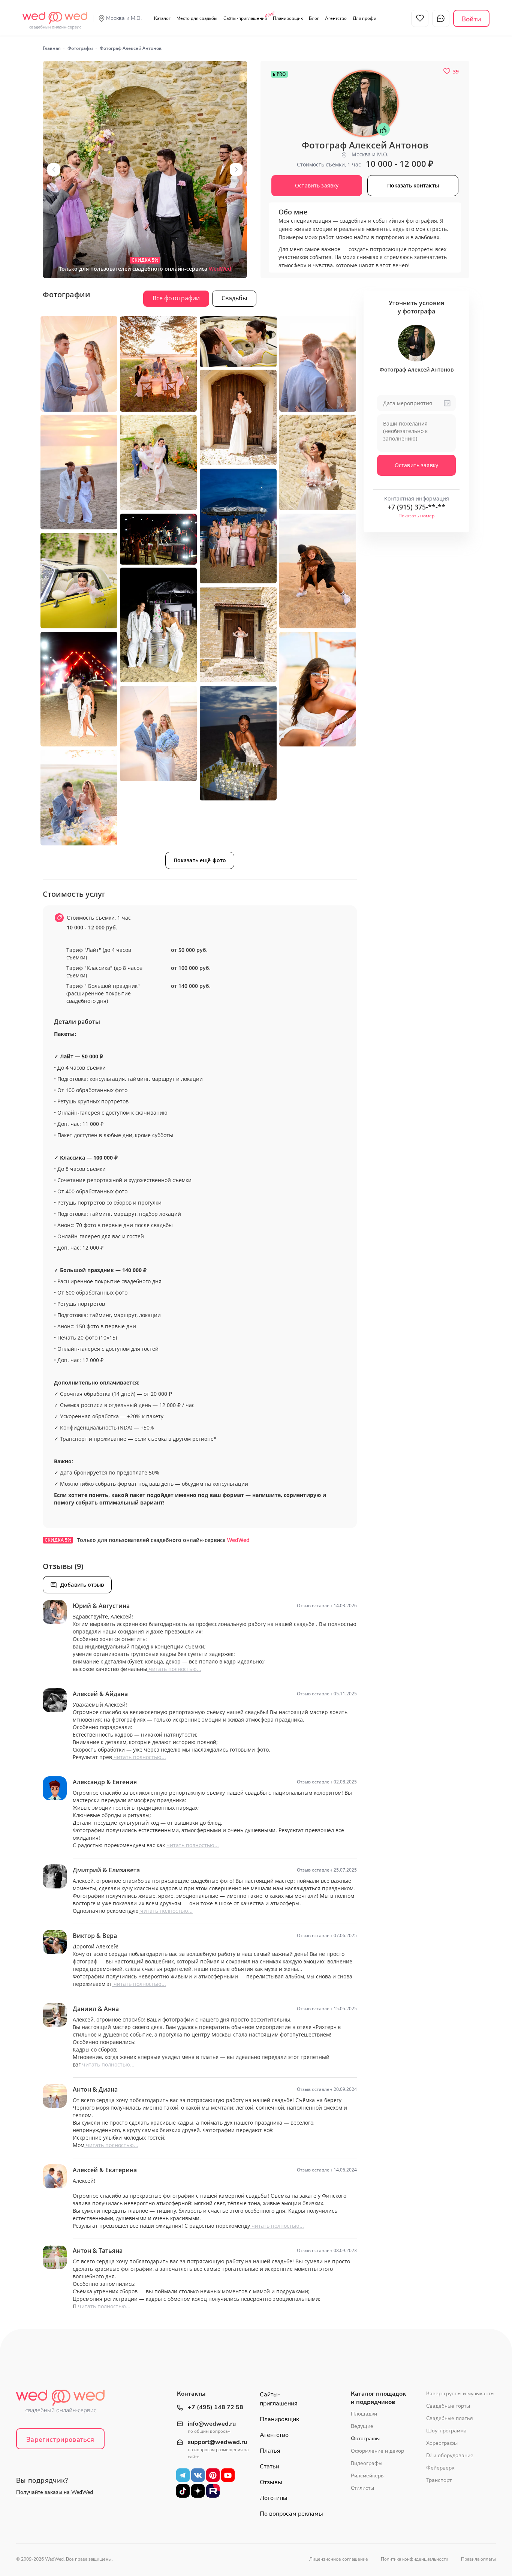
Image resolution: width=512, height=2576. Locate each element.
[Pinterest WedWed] (213, 2475)
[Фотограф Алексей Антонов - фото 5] (318, 364)
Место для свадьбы (197, 18)
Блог (314, 18)
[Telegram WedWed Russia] (183, 2475)
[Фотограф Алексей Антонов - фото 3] (158, 364)
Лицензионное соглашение (339, 2559)
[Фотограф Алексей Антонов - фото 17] (318, 689)
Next (236, 169)
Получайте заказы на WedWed (55, 2492)
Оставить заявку (416, 465)
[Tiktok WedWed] (183, 2491)
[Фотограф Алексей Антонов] (145, 169)
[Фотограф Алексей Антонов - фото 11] (158, 539)
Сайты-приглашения (245, 18)
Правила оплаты (478, 2559)
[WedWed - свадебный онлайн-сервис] (65, 2404)
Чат (441, 18)
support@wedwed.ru (217, 2442)
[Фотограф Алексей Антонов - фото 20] (79, 798)
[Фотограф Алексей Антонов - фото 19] (158, 734)
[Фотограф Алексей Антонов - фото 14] (158, 625)
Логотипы (274, 2498)
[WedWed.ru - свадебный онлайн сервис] (55, 16)
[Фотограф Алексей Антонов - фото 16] (79, 689)
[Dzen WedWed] (198, 2491)
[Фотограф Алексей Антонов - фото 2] (79, 364)
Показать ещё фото (200, 860)
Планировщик (288, 18)
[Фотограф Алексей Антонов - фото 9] (318, 463)
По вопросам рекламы (291, 2514)
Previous (54, 169)
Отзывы (271, 2482)
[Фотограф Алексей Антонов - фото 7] (79, 472)
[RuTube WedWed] (213, 2491)
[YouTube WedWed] (228, 2475)
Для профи (365, 18)
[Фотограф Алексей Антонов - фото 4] (238, 342)
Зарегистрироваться (60, 2440)
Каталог (162, 18)
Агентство (336, 18)
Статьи (269, 2467)
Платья (270, 2451)
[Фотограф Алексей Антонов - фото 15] (238, 635)
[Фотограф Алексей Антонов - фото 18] (238, 743)
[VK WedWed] (198, 2475)
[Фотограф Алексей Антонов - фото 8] (158, 463)
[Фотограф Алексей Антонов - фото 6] (238, 418)
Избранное (420, 18)
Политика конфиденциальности (415, 2559)
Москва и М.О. (124, 18)
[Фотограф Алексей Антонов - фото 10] (238, 526)
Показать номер (416, 516)
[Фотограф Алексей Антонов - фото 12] (318, 571)
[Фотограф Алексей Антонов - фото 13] (79, 581)
